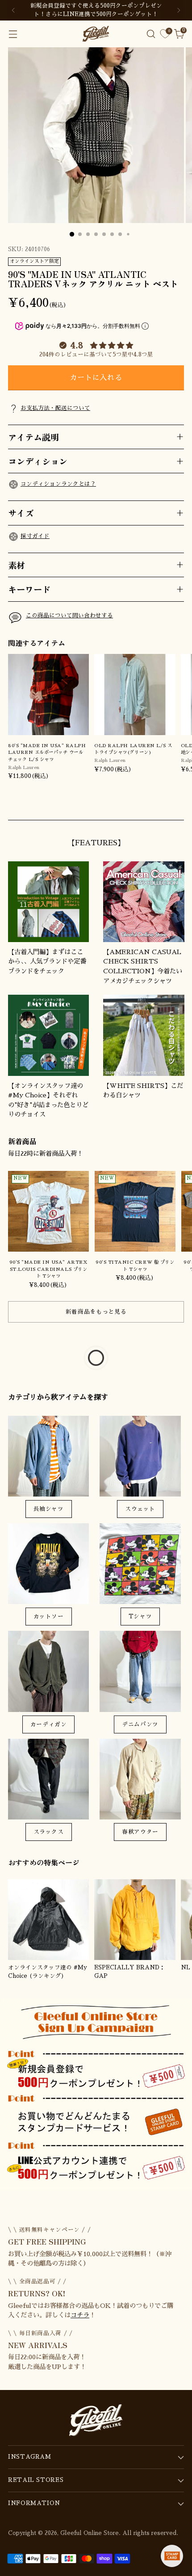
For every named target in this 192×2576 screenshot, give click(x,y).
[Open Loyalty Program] (172, 2556)
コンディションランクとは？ (58, 484)
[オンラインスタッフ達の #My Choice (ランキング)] (48, 1920)
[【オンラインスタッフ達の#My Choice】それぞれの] (48, 1035)
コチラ (80, 2315)
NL (186, 1968)
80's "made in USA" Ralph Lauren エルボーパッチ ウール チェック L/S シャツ (47, 753)
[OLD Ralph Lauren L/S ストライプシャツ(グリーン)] (135, 694)
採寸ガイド (35, 536)
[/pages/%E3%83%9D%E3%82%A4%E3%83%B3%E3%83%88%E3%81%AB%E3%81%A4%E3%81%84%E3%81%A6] (96, 2094)
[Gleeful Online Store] (96, 34)
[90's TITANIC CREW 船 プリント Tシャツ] (135, 1211)
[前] (13, 10)
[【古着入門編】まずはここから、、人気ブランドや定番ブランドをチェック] (48, 902)
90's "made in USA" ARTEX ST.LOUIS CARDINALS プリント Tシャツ (48, 1269)
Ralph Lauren (24, 767)
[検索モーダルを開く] (151, 34)
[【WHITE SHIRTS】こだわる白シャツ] (144, 1035)
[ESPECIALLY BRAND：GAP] (135, 1920)
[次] (179, 10)
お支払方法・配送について (55, 408)
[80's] (48, 694)
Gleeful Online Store (90, 2533)
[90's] (48, 1211)
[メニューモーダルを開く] (13, 34)
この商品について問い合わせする (69, 616)
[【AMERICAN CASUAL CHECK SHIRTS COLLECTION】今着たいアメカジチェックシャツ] (144, 902)
